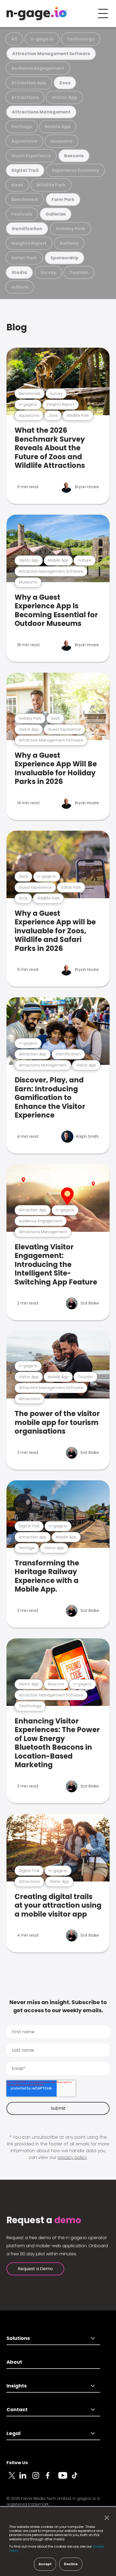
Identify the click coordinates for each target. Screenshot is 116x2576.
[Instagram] (39, 2478)
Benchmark (25, 199)
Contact (17, 2409)
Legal (13, 2433)
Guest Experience (31, 156)
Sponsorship (64, 258)
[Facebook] (52, 2478)
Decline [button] (71, 2564)
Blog (17, 327)
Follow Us (17, 2463)
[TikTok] (78, 2478)
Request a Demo (35, 2269)
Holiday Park (71, 229)
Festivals (22, 214)
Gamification (27, 229)
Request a (44, 2220)
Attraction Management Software (51, 54)
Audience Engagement (38, 68)
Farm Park (63, 199)
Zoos (65, 83)
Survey (48, 272)
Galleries (56, 214)
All (14, 39)
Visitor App (64, 97)
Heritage (22, 127)
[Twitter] (13, 2478)
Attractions (25, 97)
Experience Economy (76, 170)
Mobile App (58, 127)
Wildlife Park (51, 185)
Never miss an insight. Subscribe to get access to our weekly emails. (58, 2006)
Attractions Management (41, 112)
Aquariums (24, 141)
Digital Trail (25, 170)
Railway (69, 243)
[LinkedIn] (26, 2478)
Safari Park (24, 258)
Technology (81, 39)
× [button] (105, 2518)
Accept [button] (45, 2564)
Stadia (19, 272)
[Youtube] (65, 2478)
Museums (62, 141)
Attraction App (29, 83)
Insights (17, 2386)
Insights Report (29, 243)
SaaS (17, 185)
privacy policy (72, 2157)
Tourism (79, 272)
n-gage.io (42, 39)
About (14, 2362)
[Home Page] (37, 14)
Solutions (18, 2338)
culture (20, 287)
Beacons (74, 156)
